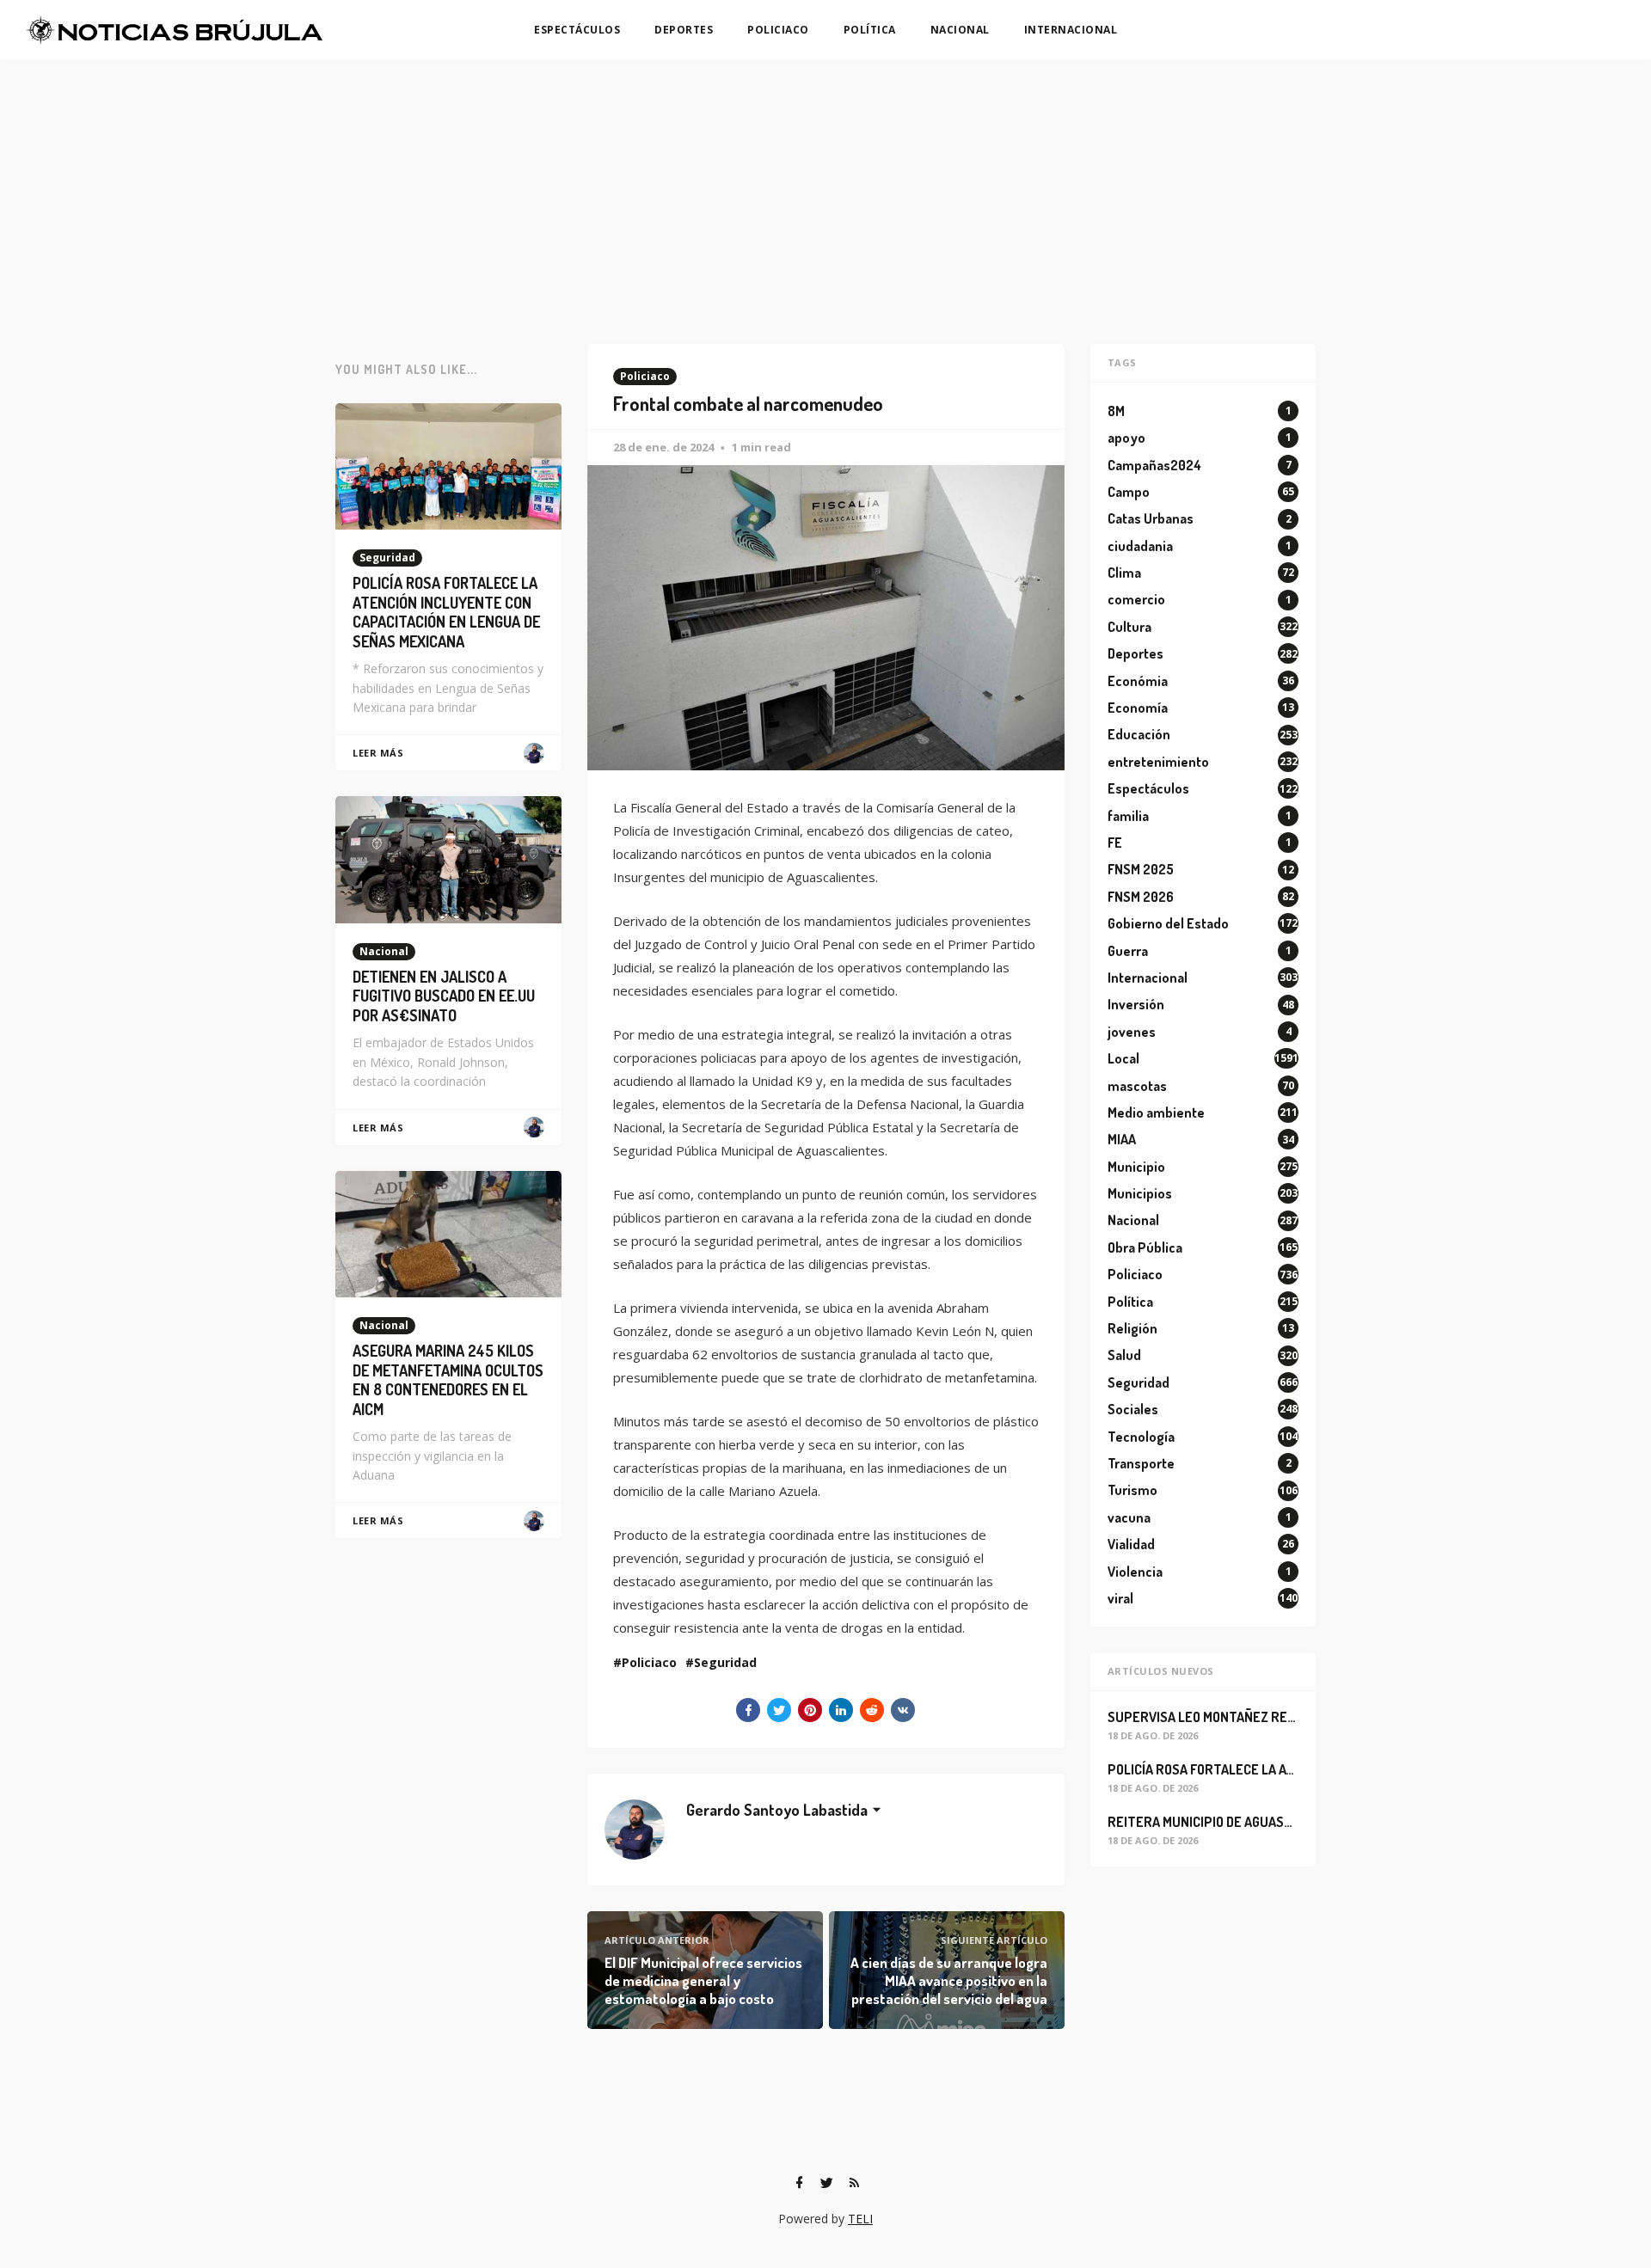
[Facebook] (799, 2183)
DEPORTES (684, 30)
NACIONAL (960, 30)
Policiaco (645, 376)
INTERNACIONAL (1071, 30)
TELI (860, 2219)
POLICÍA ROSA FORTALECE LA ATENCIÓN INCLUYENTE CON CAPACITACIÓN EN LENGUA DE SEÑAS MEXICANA (446, 612)
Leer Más (378, 753)
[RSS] (854, 2183)
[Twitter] (826, 2183)
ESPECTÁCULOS (577, 30)
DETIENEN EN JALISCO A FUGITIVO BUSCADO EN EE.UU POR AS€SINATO (444, 996)
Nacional (384, 951)
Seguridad (725, 1662)
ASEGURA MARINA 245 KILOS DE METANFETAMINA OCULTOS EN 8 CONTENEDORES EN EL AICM (448, 1380)
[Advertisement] (825, 189)
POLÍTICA (870, 30)
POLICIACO (778, 30)
